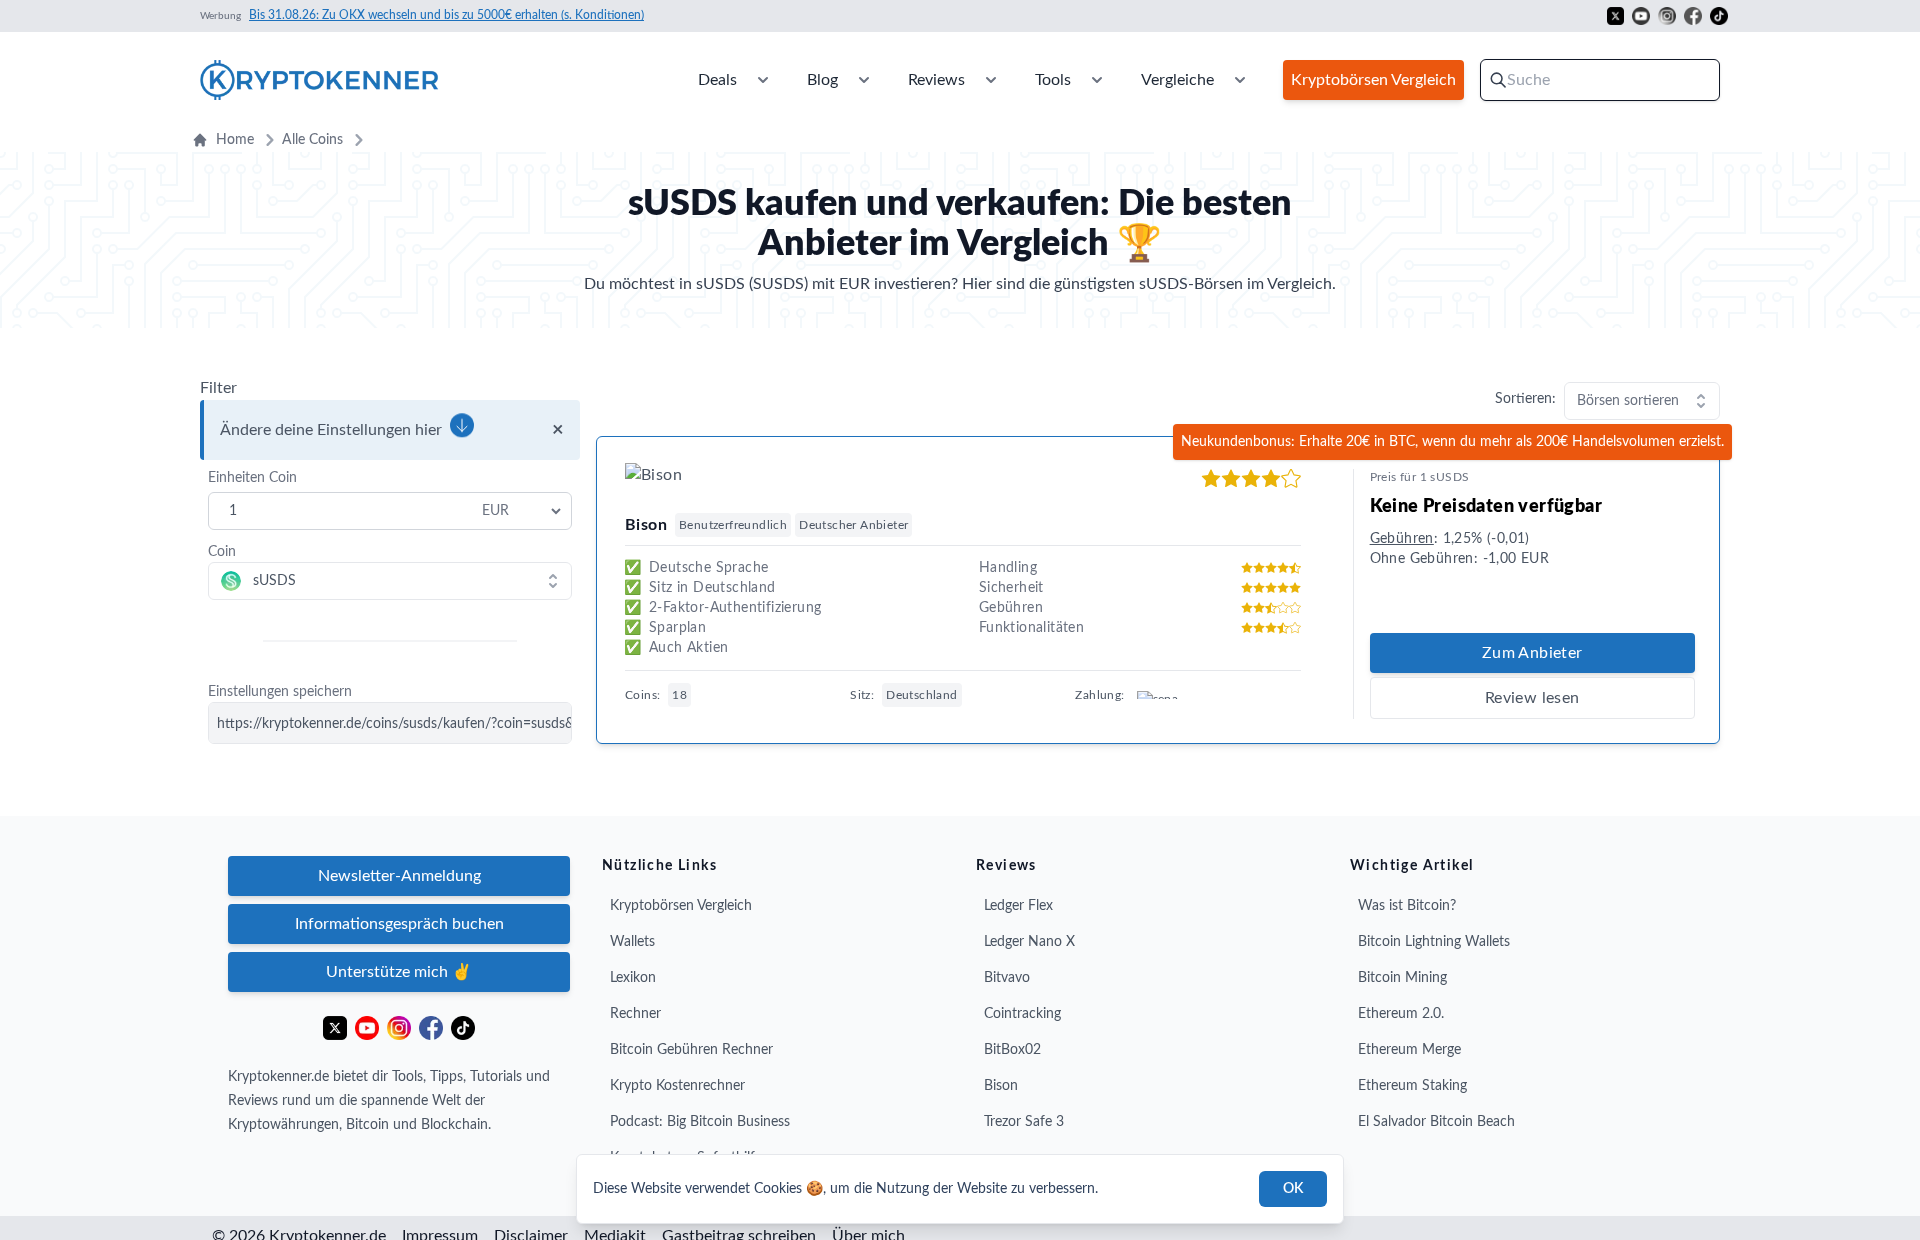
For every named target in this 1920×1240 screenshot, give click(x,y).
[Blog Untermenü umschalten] (864, 80)
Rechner (635, 1014)
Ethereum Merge (1409, 1050)
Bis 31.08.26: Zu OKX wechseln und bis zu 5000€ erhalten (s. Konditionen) (446, 15)
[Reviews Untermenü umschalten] (991, 80)
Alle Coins (312, 140)
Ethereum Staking (1412, 1086)
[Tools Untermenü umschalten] (1097, 80)
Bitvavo (1007, 978)
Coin (222, 552)
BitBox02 (1012, 1050)
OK (1293, 1189)
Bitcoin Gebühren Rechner (691, 1050)
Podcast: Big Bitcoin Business (700, 1122)
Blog (822, 80)
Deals (717, 80)
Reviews (936, 80)
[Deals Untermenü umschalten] (763, 80)
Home (235, 140)
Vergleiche (1177, 80)
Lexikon (633, 978)
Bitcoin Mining (1402, 978)
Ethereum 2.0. (1401, 1014)
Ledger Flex (1018, 906)
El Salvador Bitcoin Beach (1436, 1122)
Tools (1053, 80)
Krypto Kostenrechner (677, 1086)
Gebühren (1402, 539)
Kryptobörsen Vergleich (681, 906)
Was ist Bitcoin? (1407, 906)
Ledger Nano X (1029, 942)
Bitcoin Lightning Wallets (1434, 942)
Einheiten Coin (252, 478)
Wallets (632, 942)
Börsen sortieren (1628, 401)
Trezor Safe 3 (1024, 1122)
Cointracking (1022, 1014)
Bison (1001, 1086)
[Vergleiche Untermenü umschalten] (1240, 80)
